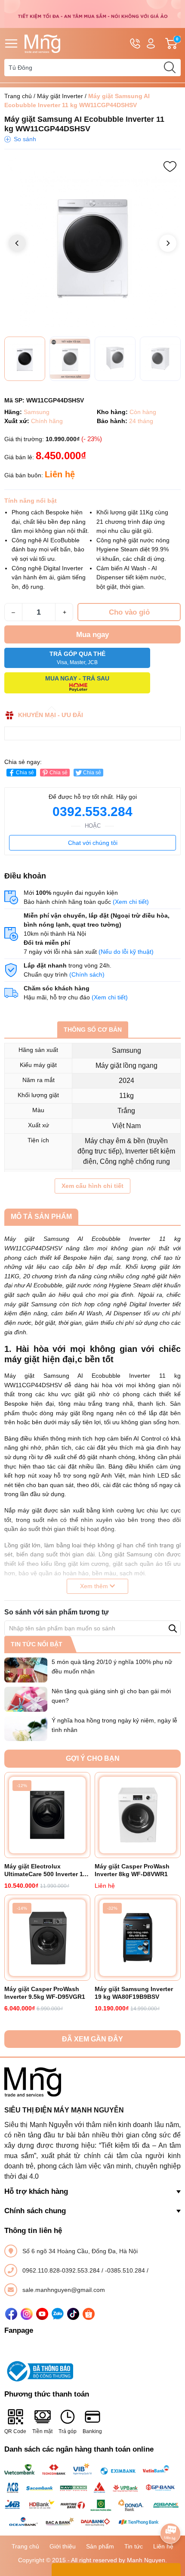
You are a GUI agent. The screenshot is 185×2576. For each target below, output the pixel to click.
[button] (168, 243)
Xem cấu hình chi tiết (92, 1186)
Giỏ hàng (178, 44)
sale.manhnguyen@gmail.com (64, 2290)
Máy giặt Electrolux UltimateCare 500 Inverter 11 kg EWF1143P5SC (45, 1870)
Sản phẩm (100, 2546)
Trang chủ (18, 96)
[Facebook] (11, 2314)
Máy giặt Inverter (60, 96)
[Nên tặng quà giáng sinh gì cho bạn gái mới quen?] (26, 1699)
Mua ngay (92, 635)
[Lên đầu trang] (170, 2509)
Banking (92, 2431)
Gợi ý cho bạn (93, 1758)
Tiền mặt (42, 2431)
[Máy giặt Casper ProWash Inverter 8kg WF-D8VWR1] (138, 1815)
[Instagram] (27, 2314)
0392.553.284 (92, 812)
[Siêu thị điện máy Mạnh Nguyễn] (92, 13)
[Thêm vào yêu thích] (170, 167)
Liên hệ (163, 2546)
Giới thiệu (63, 2546)
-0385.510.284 (126, 2270)
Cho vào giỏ (129, 612)
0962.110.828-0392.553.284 (62, 2270)
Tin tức (134, 2546)
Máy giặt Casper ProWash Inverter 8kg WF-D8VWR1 (132, 1870)
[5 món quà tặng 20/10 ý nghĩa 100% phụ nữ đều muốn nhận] (26, 1670)
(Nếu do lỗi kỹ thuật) (126, 952)
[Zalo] (58, 2314)
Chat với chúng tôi (93, 843)
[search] (170, 68)
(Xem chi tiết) (131, 902)
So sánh (25, 139)
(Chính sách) (87, 974)
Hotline (135, 43)
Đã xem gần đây (92, 2039)
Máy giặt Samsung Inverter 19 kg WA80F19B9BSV (134, 1993)
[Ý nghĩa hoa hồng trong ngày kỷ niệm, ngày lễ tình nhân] (26, 1729)
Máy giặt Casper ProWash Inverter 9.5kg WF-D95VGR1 (45, 1993)
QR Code (15, 2431)
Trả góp (68, 2431)
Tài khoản (151, 43)
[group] (92, 244)
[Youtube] (42, 2314)
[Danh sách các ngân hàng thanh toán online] (92, 2496)
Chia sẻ (25, 773)
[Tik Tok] (73, 2314)
